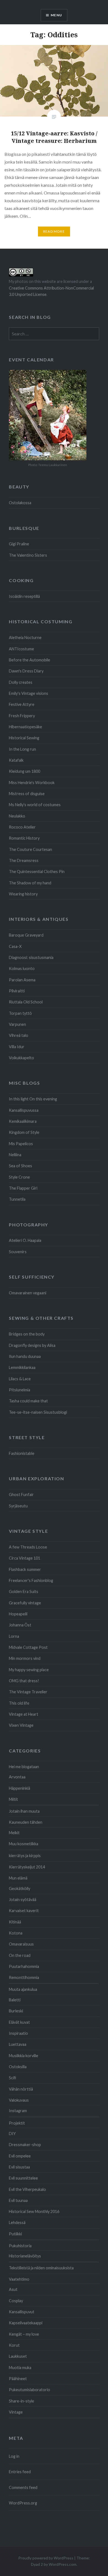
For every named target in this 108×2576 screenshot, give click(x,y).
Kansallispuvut (22, 2312)
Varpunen (17, 1024)
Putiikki (15, 2234)
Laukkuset (18, 2356)
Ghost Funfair (21, 1495)
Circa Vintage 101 (25, 1558)
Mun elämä (18, 1878)
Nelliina (15, 1155)
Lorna (14, 1636)
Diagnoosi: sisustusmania (31, 957)
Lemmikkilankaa (22, 1367)
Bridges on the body (27, 1334)
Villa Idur (17, 1047)
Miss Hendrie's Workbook (32, 783)
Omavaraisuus (21, 1944)
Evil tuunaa (18, 2200)
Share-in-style (21, 2401)
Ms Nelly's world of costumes (35, 805)
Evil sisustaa (19, 2167)
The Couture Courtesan (30, 849)
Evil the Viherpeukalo (27, 2189)
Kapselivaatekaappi (26, 2323)
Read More (54, 231)
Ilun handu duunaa (25, 1356)
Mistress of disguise (27, 794)
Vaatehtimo (19, 2279)
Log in (14, 2456)
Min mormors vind (25, 1658)
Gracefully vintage (25, 1603)
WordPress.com (63, 2564)
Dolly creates (21, 682)
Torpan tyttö (20, 1013)
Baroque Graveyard (26, 935)
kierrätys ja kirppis (25, 1856)
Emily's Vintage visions (29, 693)
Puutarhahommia (24, 1966)
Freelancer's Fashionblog (31, 1580)
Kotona (16, 1933)
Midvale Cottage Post (28, 1647)
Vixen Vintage (21, 1725)
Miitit (13, 1799)
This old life (19, 1703)
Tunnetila (17, 1199)
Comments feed (23, 2487)
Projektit (17, 2123)
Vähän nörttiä (21, 2089)
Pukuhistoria (20, 2246)
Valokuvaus (19, 2100)
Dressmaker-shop (25, 2145)
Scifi (12, 2078)
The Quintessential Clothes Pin (37, 872)
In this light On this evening (33, 1099)
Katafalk (16, 760)
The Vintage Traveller (28, 1692)
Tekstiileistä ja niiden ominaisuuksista (41, 2268)
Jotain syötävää (23, 1900)
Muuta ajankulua (23, 1989)
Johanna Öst (20, 1625)
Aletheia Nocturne (25, 638)
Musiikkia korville (24, 2056)
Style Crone (19, 1177)
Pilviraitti (17, 991)
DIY (12, 2134)
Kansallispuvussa (24, 1110)
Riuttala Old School (26, 1002)
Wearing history (23, 894)
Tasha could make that (28, 1401)
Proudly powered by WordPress (46, 2558)
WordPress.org (23, 2503)
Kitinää (15, 1922)
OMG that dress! (24, 1681)
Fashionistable (22, 1453)
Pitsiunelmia (20, 1390)
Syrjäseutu (18, 1506)
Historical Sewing (24, 738)
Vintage (16, 2412)
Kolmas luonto (22, 968)
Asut (13, 2289)
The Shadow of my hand (30, 883)
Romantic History (24, 838)
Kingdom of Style (24, 1132)
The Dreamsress (24, 860)
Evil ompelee (20, 2156)
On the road (20, 1955)
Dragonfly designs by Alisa (32, 1345)
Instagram (18, 2111)
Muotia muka (20, 2368)
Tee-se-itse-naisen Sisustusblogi (38, 1412)
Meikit (14, 1833)
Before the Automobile (29, 660)
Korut (14, 2345)
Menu (56, 15)
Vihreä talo (19, 1035)
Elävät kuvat (19, 2022)
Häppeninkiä (20, 1788)
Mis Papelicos (21, 1144)
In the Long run (22, 749)
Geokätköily (20, 1888)
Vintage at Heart (24, 1714)
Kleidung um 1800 (25, 771)
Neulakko (17, 816)
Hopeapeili (18, 1614)
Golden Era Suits (24, 1591)
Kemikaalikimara (23, 1121)
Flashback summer (25, 1569)
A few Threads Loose (28, 1547)
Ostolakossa (20, 503)
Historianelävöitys (25, 2256)
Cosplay (16, 2301)
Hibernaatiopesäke (25, 727)
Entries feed (20, 2472)
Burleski (16, 2011)
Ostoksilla (18, 2067)
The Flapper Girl (23, 1188)
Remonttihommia (24, 1977)
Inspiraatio (18, 2033)
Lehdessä (17, 2223)
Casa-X (15, 946)
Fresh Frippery (22, 716)
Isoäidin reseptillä (24, 596)
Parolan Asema (22, 980)
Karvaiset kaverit (24, 1911)
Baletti (15, 2000)
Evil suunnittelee (23, 2178)
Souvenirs (18, 1252)
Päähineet (18, 2379)
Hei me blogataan (24, 1767)
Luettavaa (18, 2044)
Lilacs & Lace (20, 1379)
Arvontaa (17, 1777)
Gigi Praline (19, 544)
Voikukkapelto (21, 1058)
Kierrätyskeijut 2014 (27, 1867)
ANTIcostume (21, 649)
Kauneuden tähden (26, 1822)
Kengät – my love (24, 2334)
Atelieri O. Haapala (25, 1240)
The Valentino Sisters (28, 555)
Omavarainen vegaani (28, 1293)
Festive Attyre (22, 704)
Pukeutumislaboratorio (29, 2390)
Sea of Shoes (20, 1166)
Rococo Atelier (22, 827)
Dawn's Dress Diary (26, 671)
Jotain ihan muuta (24, 1811)
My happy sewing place (29, 1670)
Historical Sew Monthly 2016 (34, 2211)
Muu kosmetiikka (24, 1844)
